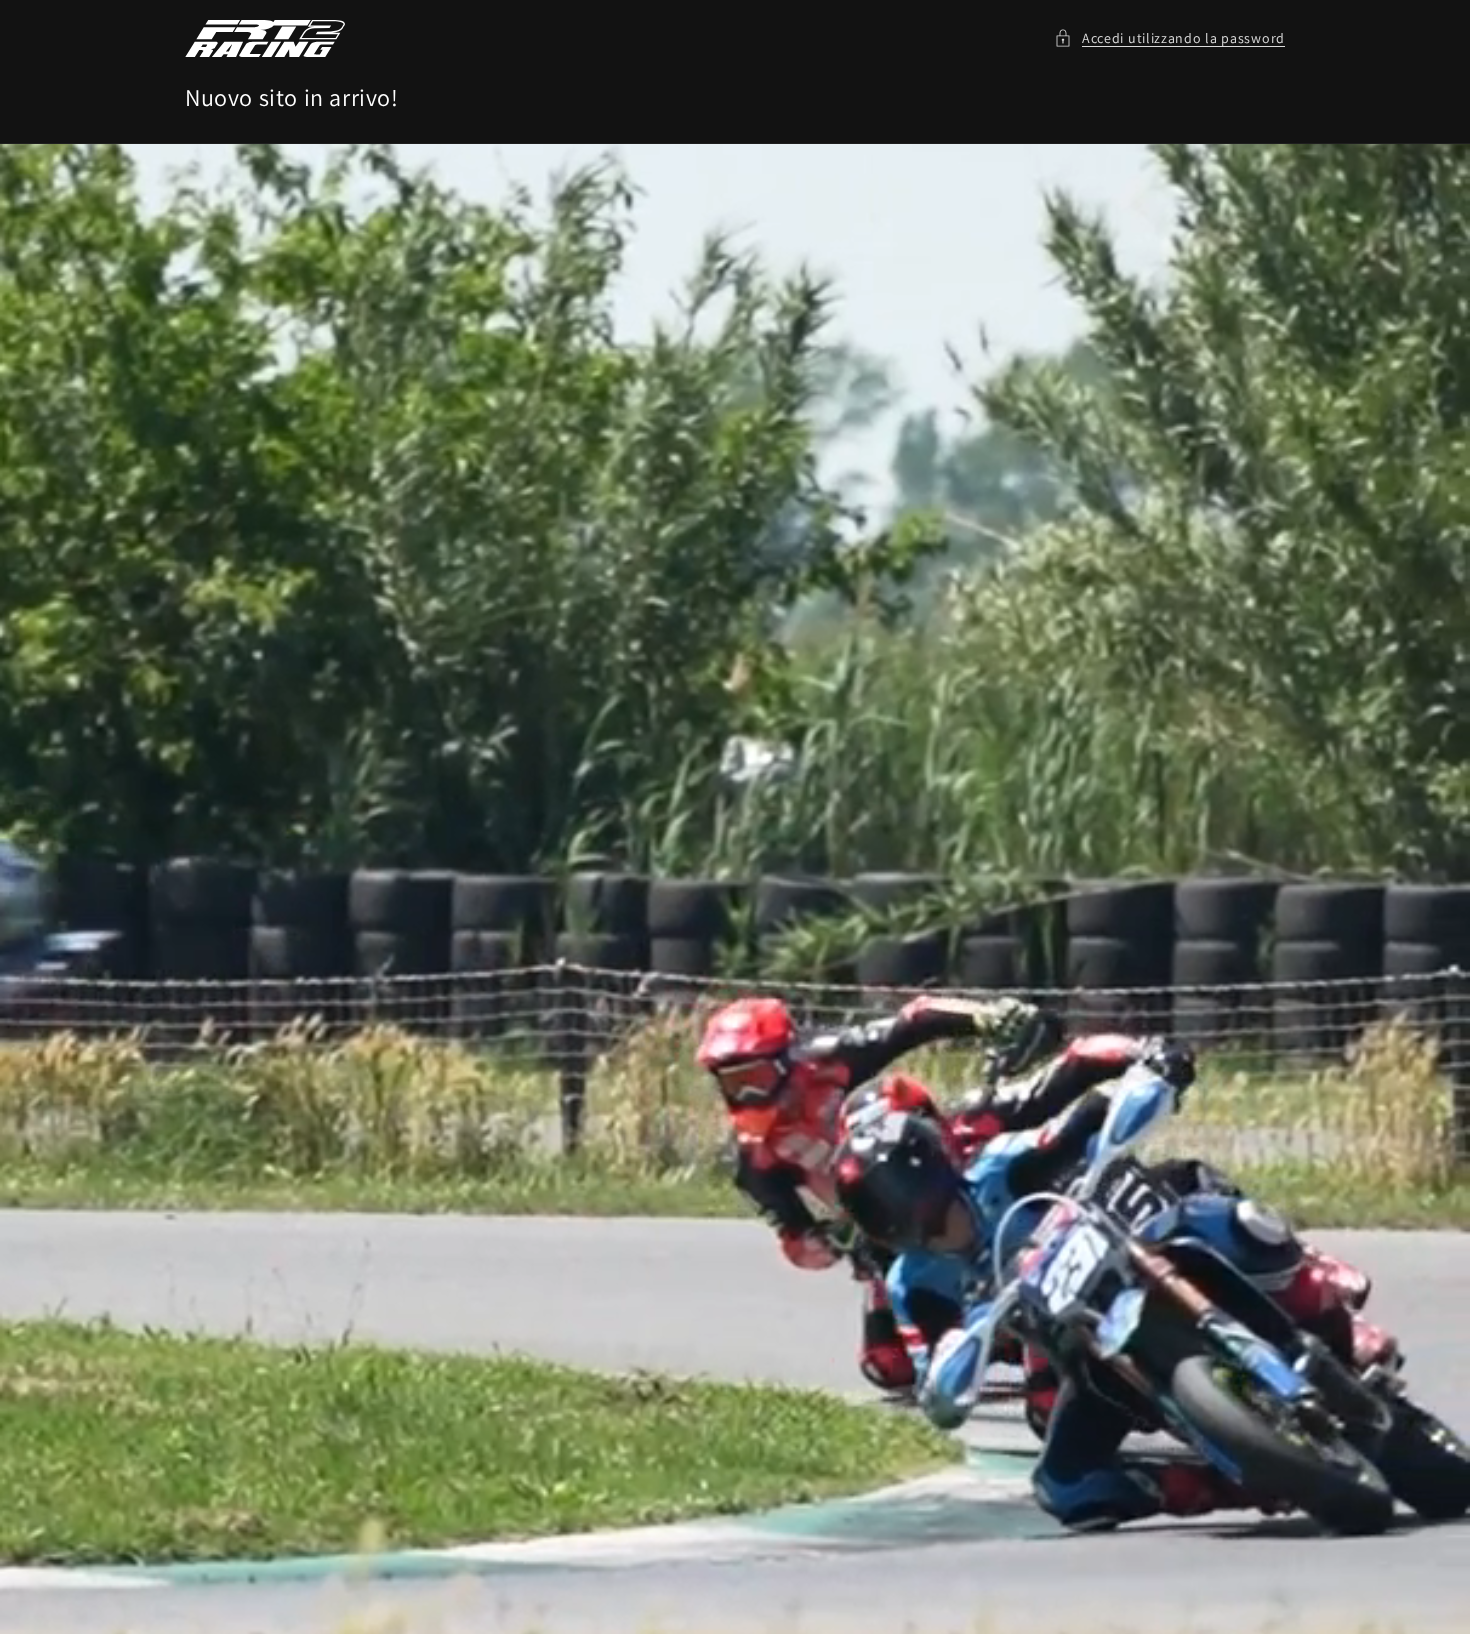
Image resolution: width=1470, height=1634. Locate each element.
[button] (1169, 38)
